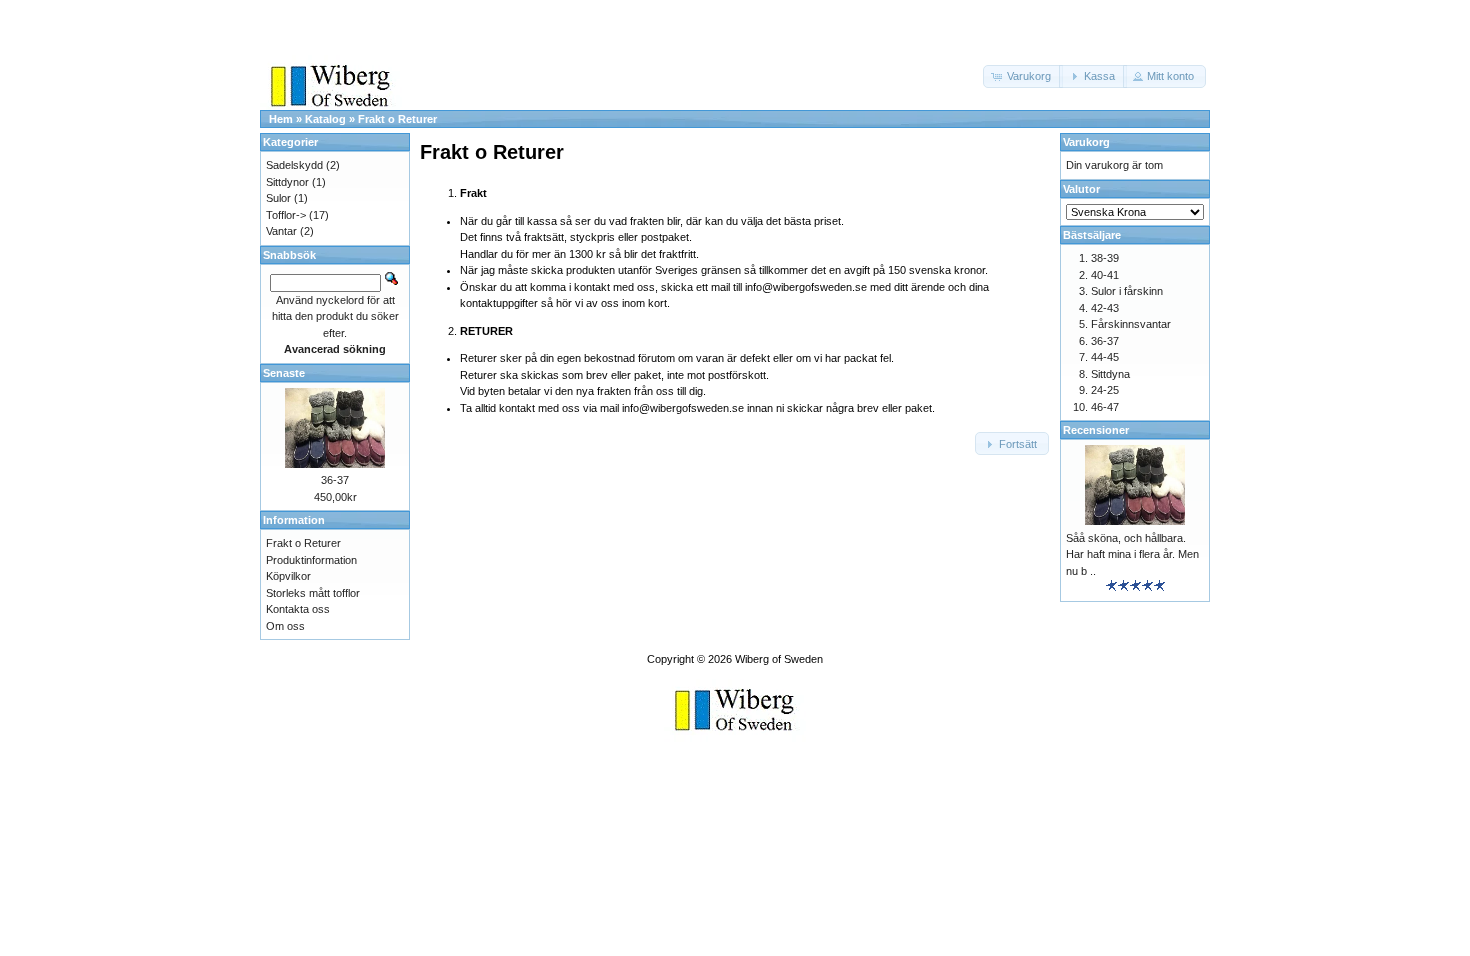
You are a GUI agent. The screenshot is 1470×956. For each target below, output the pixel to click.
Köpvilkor (288, 576)
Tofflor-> (286, 215)
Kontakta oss (298, 609)
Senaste (284, 373)
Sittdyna (1110, 374)
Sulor (278, 198)
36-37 (335, 480)
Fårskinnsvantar (1131, 324)
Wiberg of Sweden (779, 659)
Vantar (281, 231)
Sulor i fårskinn (1127, 291)
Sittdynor (287, 182)
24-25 (1105, 390)
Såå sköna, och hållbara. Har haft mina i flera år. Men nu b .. (1132, 554)
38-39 (1105, 258)
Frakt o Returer (397, 119)
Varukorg (1086, 142)
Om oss (285, 626)
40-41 (1105, 275)
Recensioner (1096, 430)
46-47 (1105, 407)
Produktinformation (311, 560)
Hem (281, 119)
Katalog (325, 119)
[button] (1023, 76)
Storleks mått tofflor (313, 593)
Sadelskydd (294, 165)
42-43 (1105, 308)
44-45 (1105, 357)
